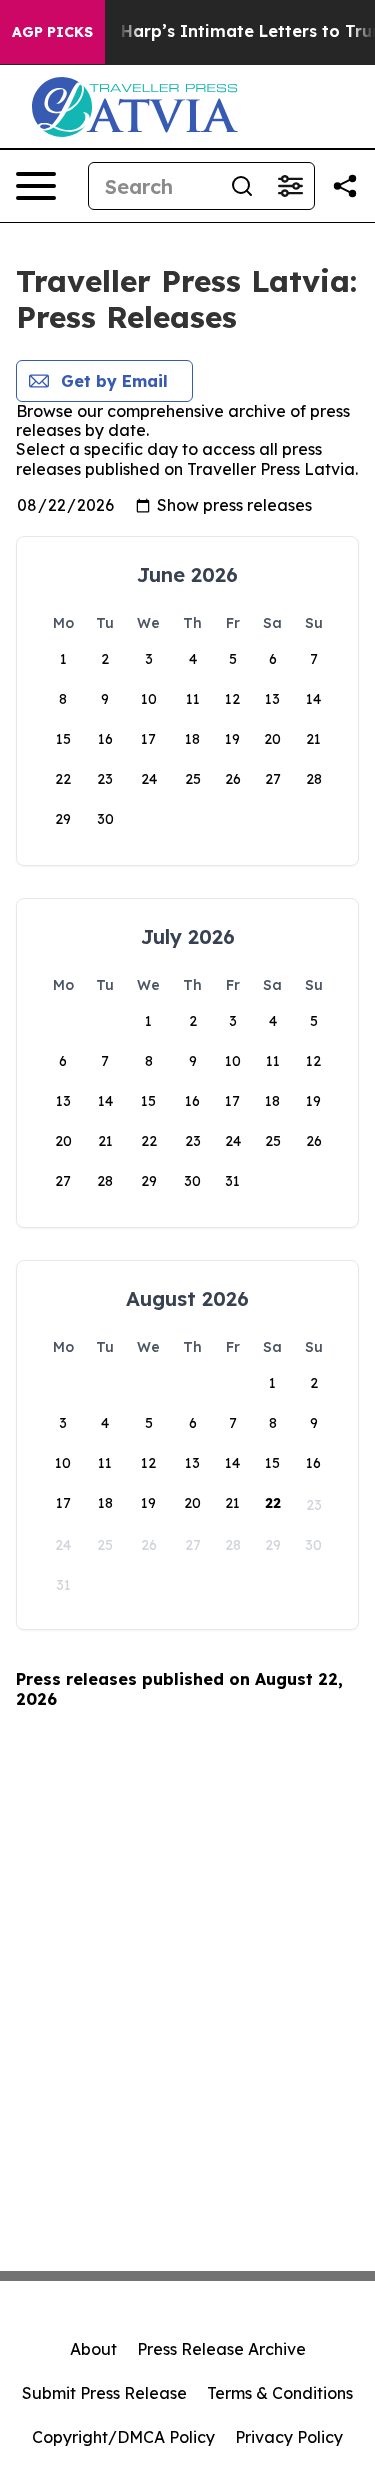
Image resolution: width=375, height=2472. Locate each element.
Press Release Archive (221, 2349)
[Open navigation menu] (36, 186)
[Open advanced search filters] (290, 186)
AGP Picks (52, 32)
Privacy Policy (289, 2437)
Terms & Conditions (280, 2393)
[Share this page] (345, 186)
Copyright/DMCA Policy (123, 2437)
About (93, 2349)
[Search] (242, 186)
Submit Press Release (104, 2393)
